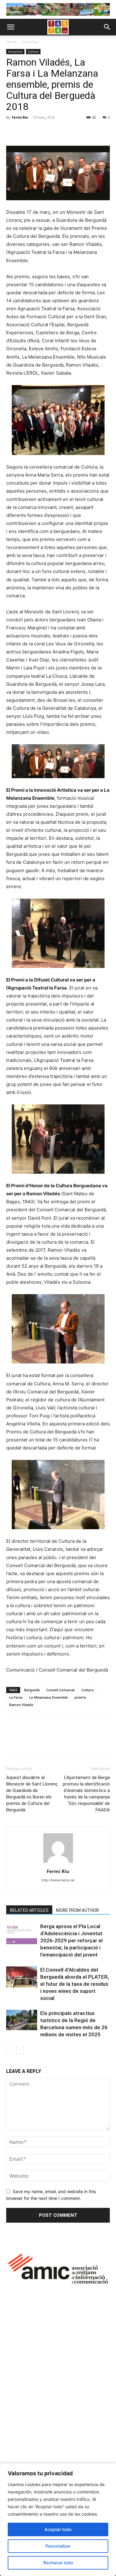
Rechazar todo (58, 2563)
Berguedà (32, 1690)
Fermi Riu (20, 117)
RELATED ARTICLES (29, 1910)
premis (80, 1697)
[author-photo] (58, 1863)
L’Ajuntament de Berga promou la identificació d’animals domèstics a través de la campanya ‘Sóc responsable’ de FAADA (86, 1794)
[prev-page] (10, 2050)
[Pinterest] (41, 131)
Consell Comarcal (60, 1690)
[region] (58, 2520)
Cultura (33, 51)
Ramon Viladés (21, 1705)
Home (11, 42)
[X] (27, 131)
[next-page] (20, 2050)
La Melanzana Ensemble (48, 1697)
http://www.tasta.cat (58, 1880)
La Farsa (16, 1697)
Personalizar (58, 2546)
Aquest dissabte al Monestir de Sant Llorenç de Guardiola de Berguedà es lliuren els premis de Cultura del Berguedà (32, 1794)
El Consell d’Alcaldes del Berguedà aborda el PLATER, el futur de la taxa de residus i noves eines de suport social (75, 1984)
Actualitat (31, 42)
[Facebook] (12, 131)
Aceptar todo (58, 2529)
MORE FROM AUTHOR (77, 1910)
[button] (11, 27)
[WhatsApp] (55, 131)
